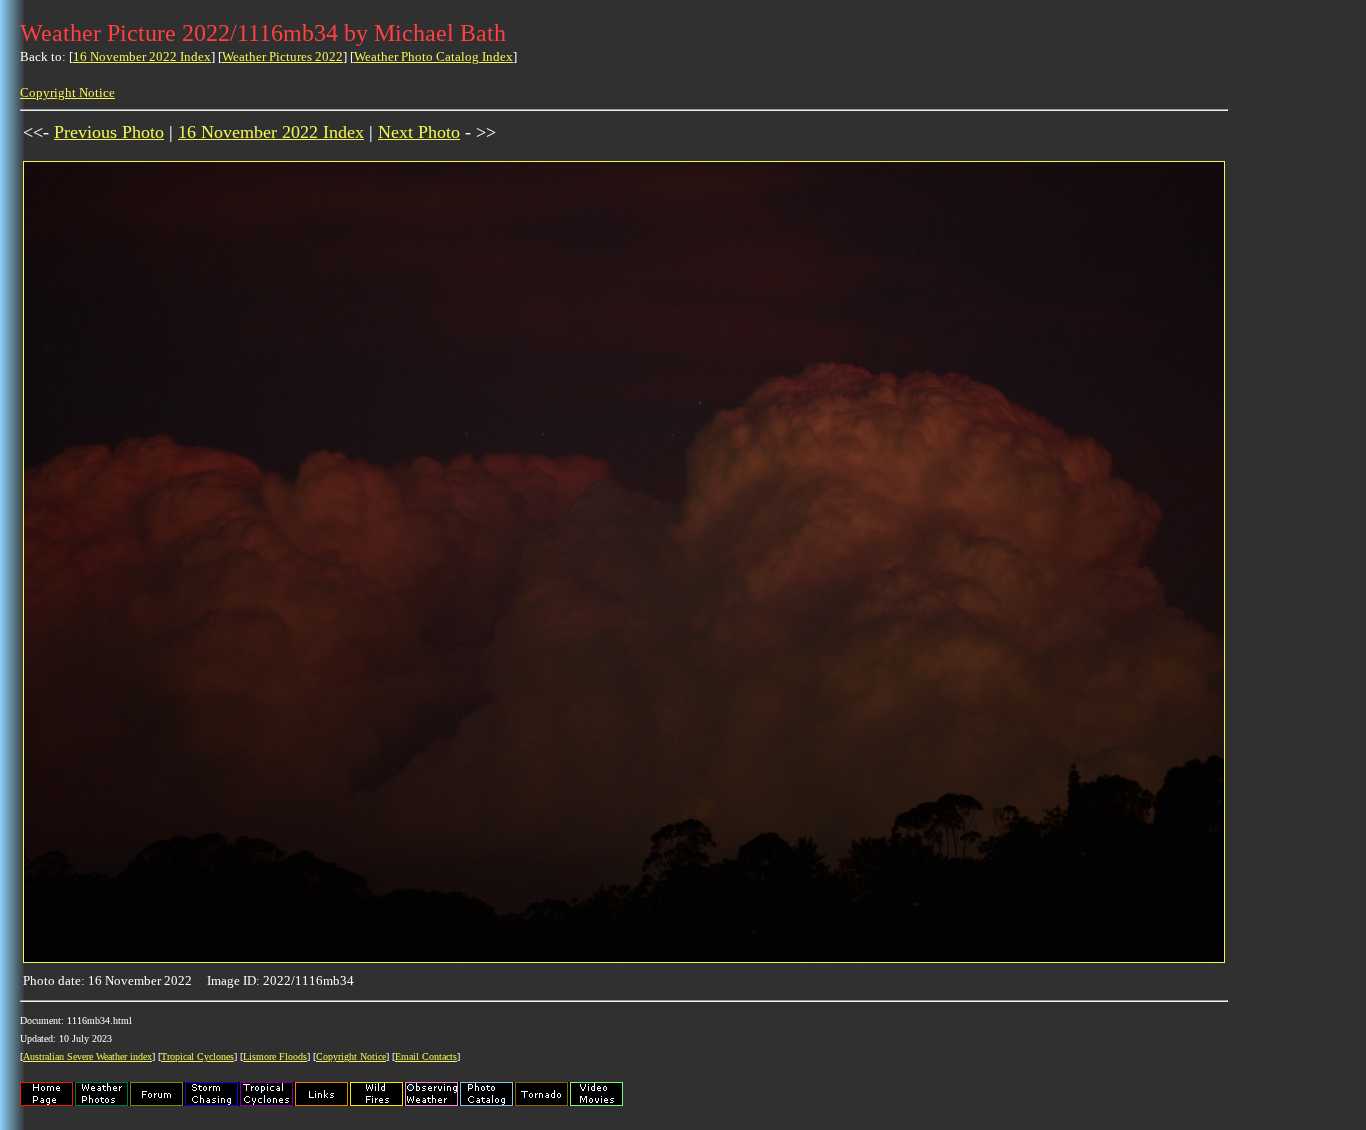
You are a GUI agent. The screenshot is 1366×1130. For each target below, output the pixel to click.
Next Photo (419, 132)
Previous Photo (109, 132)
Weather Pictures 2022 (282, 56)
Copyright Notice (67, 92)
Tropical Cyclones (197, 1056)
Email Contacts (426, 1056)
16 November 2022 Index (142, 56)
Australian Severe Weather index (87, 1056)
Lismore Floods (275, 1056)
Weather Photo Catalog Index (433, 56)
